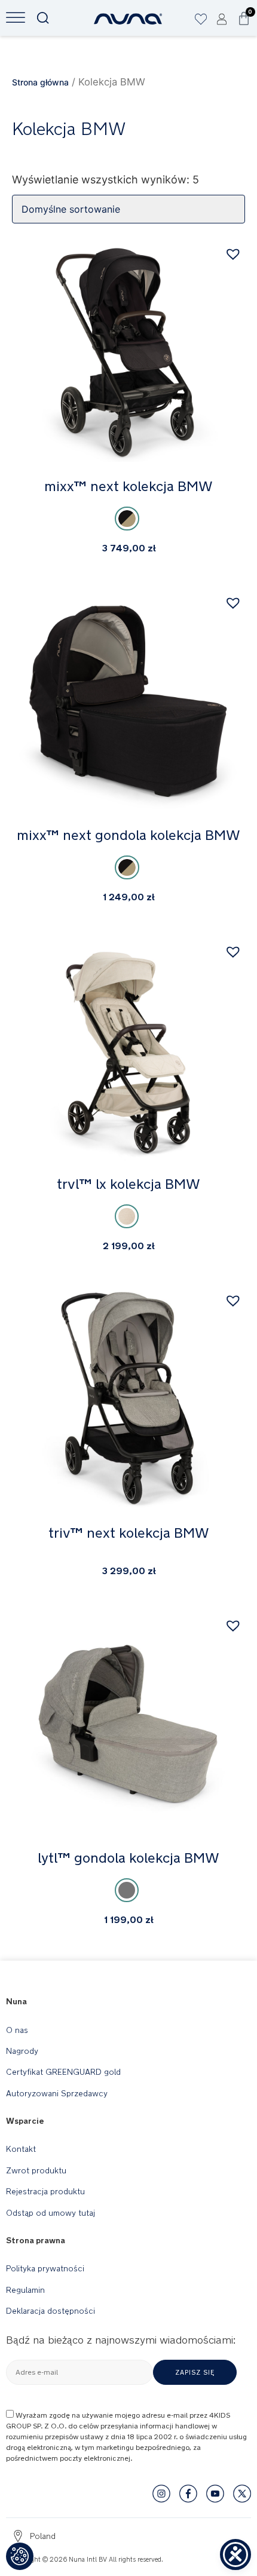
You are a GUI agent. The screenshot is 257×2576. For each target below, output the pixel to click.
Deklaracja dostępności (51, 2311)
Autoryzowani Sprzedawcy (57, 2093)
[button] (235, 254)
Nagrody (22, 2051)
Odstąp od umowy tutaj (51, 2213)
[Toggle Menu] (16, 18)
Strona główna (40, 82)
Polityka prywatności (45, 2268)
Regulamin (25, 2290)
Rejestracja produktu (45, 2191)
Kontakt (21, 2149)
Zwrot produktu (36, 2170)
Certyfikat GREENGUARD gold (63, 2072)
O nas (17, 2030)
